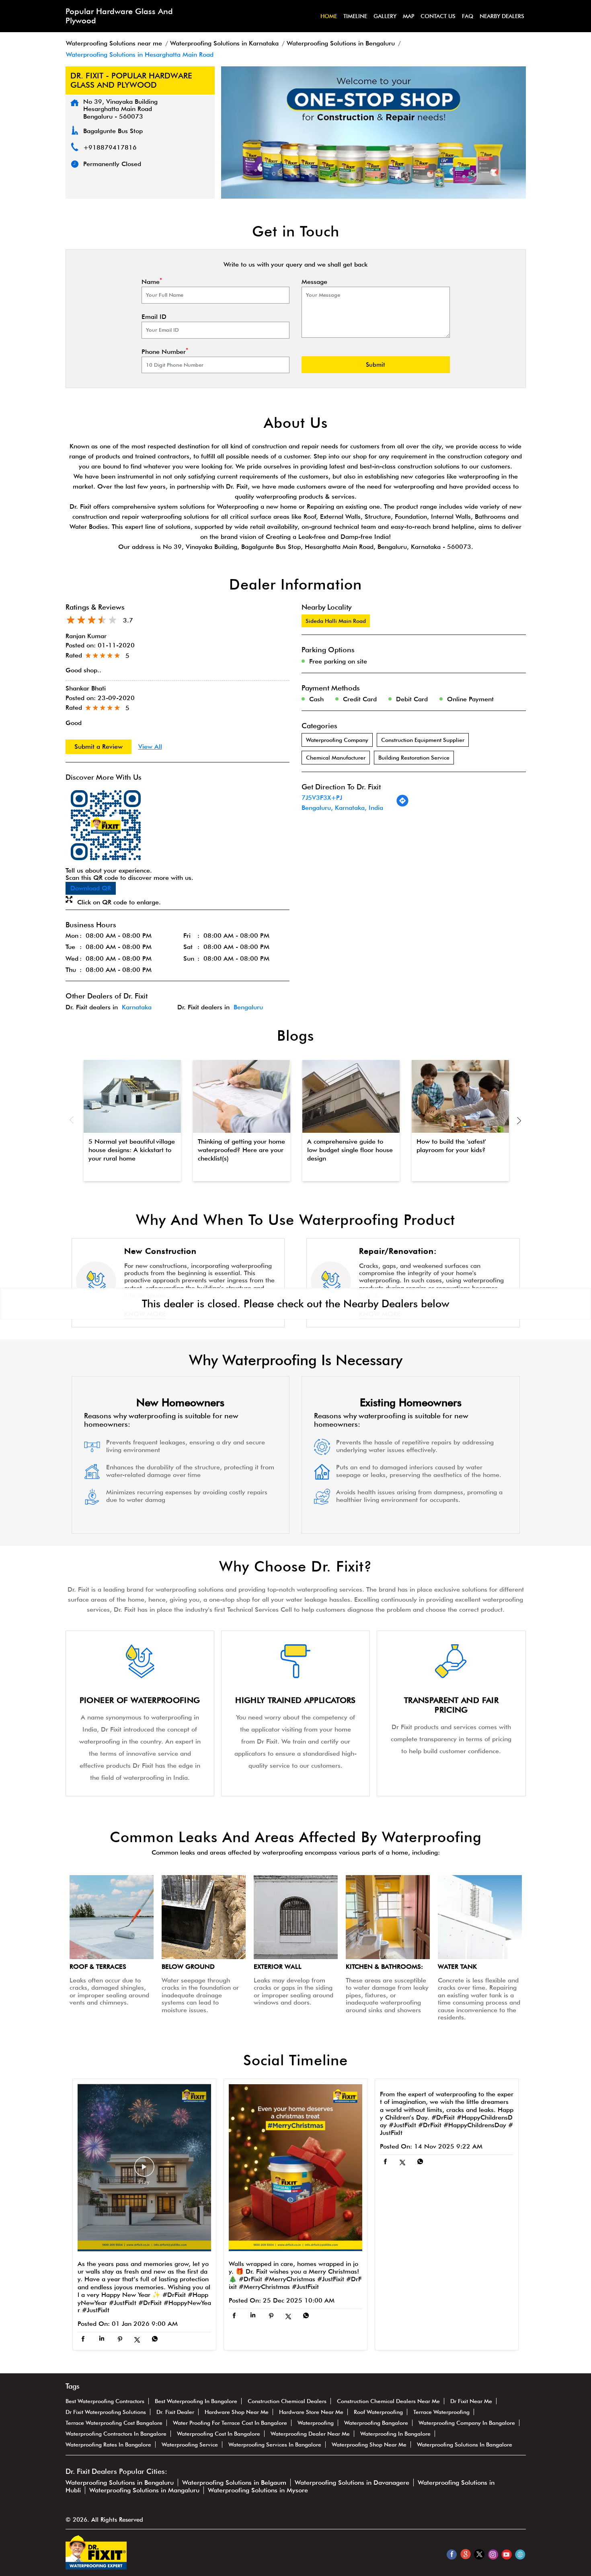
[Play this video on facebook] (144, 2171)
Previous (72, 1120)
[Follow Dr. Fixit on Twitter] (479, 2554)
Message (314, 282)
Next (519, 1120)
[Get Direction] (402, 805)
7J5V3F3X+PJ (322, 798)
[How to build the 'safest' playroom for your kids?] (460, 1097)
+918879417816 (110, 147)
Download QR (91, 888)
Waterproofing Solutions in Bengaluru (120, 2483)
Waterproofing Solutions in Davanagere (352, 2483)
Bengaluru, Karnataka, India (342, 808)
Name (152, 282)
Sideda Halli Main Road (336, 621)
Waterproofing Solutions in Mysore (258, 2490)
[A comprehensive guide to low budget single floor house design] (351, 1097)
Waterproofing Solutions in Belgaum (234, 2483)
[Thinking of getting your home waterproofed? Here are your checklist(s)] (242, 1097)
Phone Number (165, 352)
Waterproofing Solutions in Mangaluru (144, 2490)
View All (150, 747)
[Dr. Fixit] (96, 2567)
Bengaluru (248, 1007)
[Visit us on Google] (465, 2554)
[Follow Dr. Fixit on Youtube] (506, 2554)
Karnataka (137, 1007)
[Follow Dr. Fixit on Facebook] (452, 2554)
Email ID (154, 317)
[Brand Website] (520, 2554)
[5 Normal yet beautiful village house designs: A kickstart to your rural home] (132, 1097)
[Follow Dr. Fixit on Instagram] (493, 2554)
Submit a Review (98, 747)
